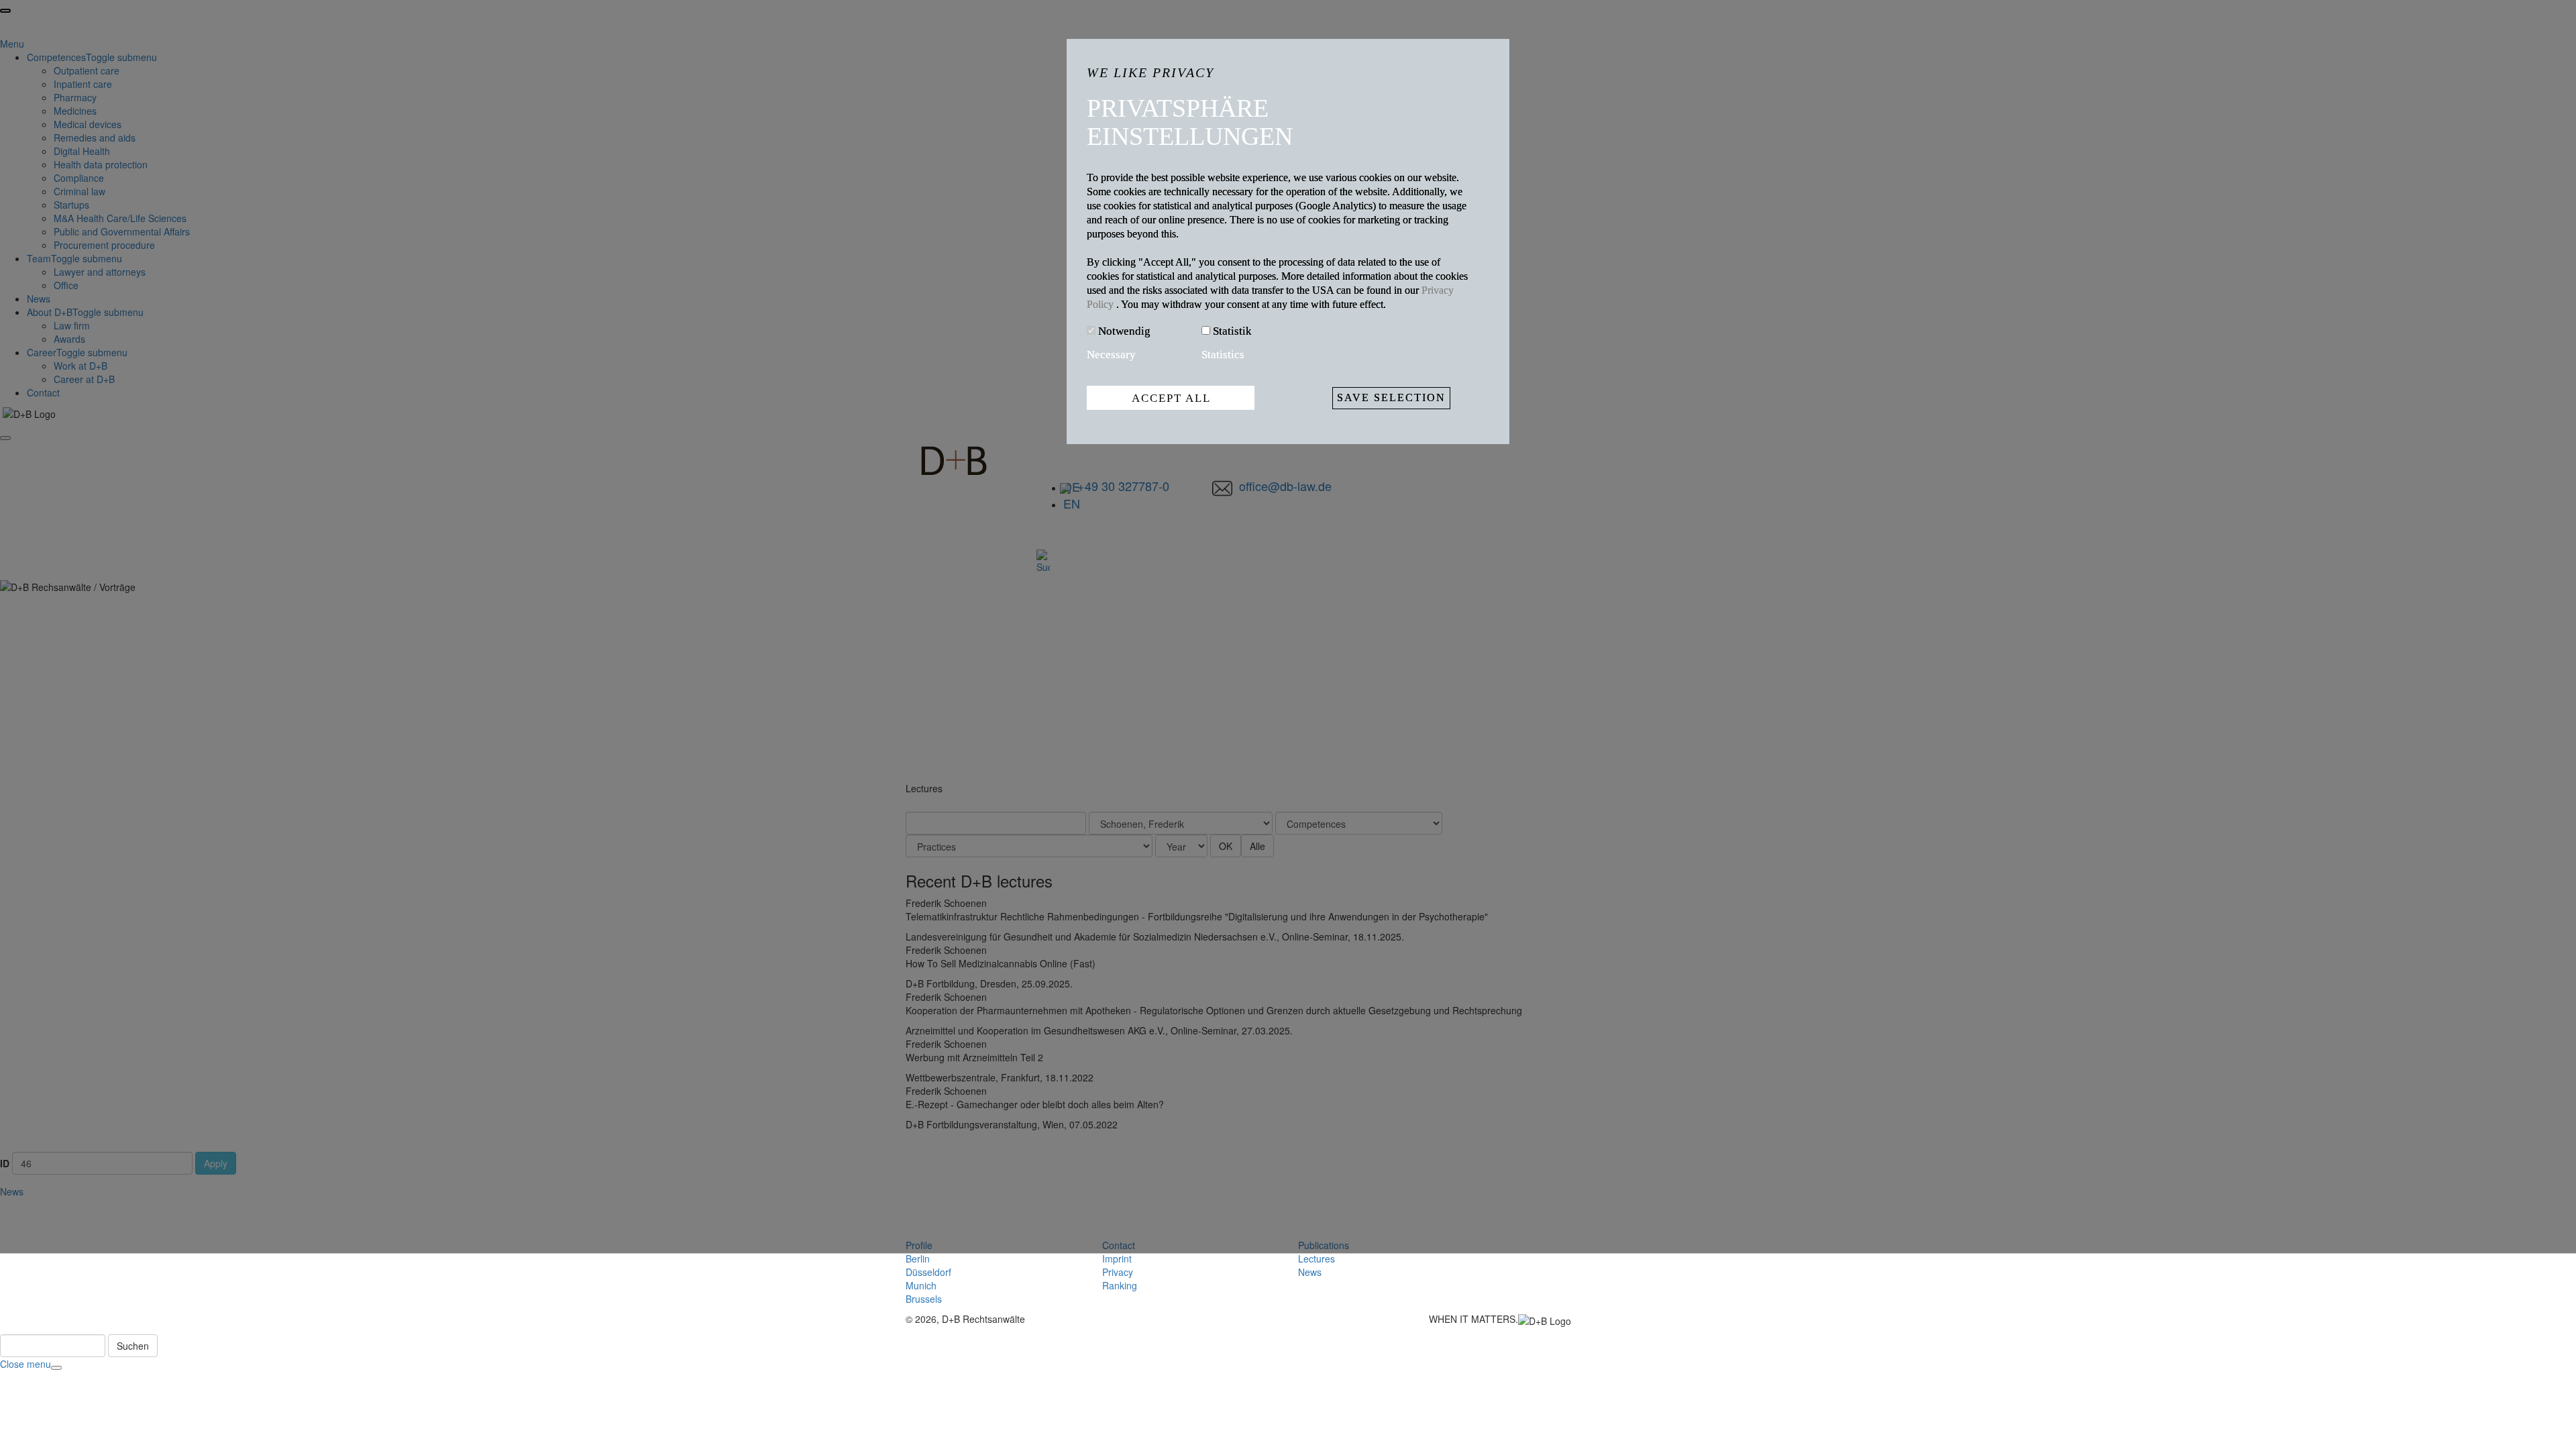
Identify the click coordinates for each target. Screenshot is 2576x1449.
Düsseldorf (928, 1272)
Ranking (1120, 1285)
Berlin (918, 1258)
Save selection (1391, 397)
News (1310, 1272)
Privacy (1118, 1272)
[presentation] (25, 1364)
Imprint (1117, 1258)
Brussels (924, 1299)
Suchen (133, 1346)
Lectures (1317, 1258)
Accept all (1171, 398)
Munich (921, 1285)
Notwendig (1124, 331)
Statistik (1232, 331)
